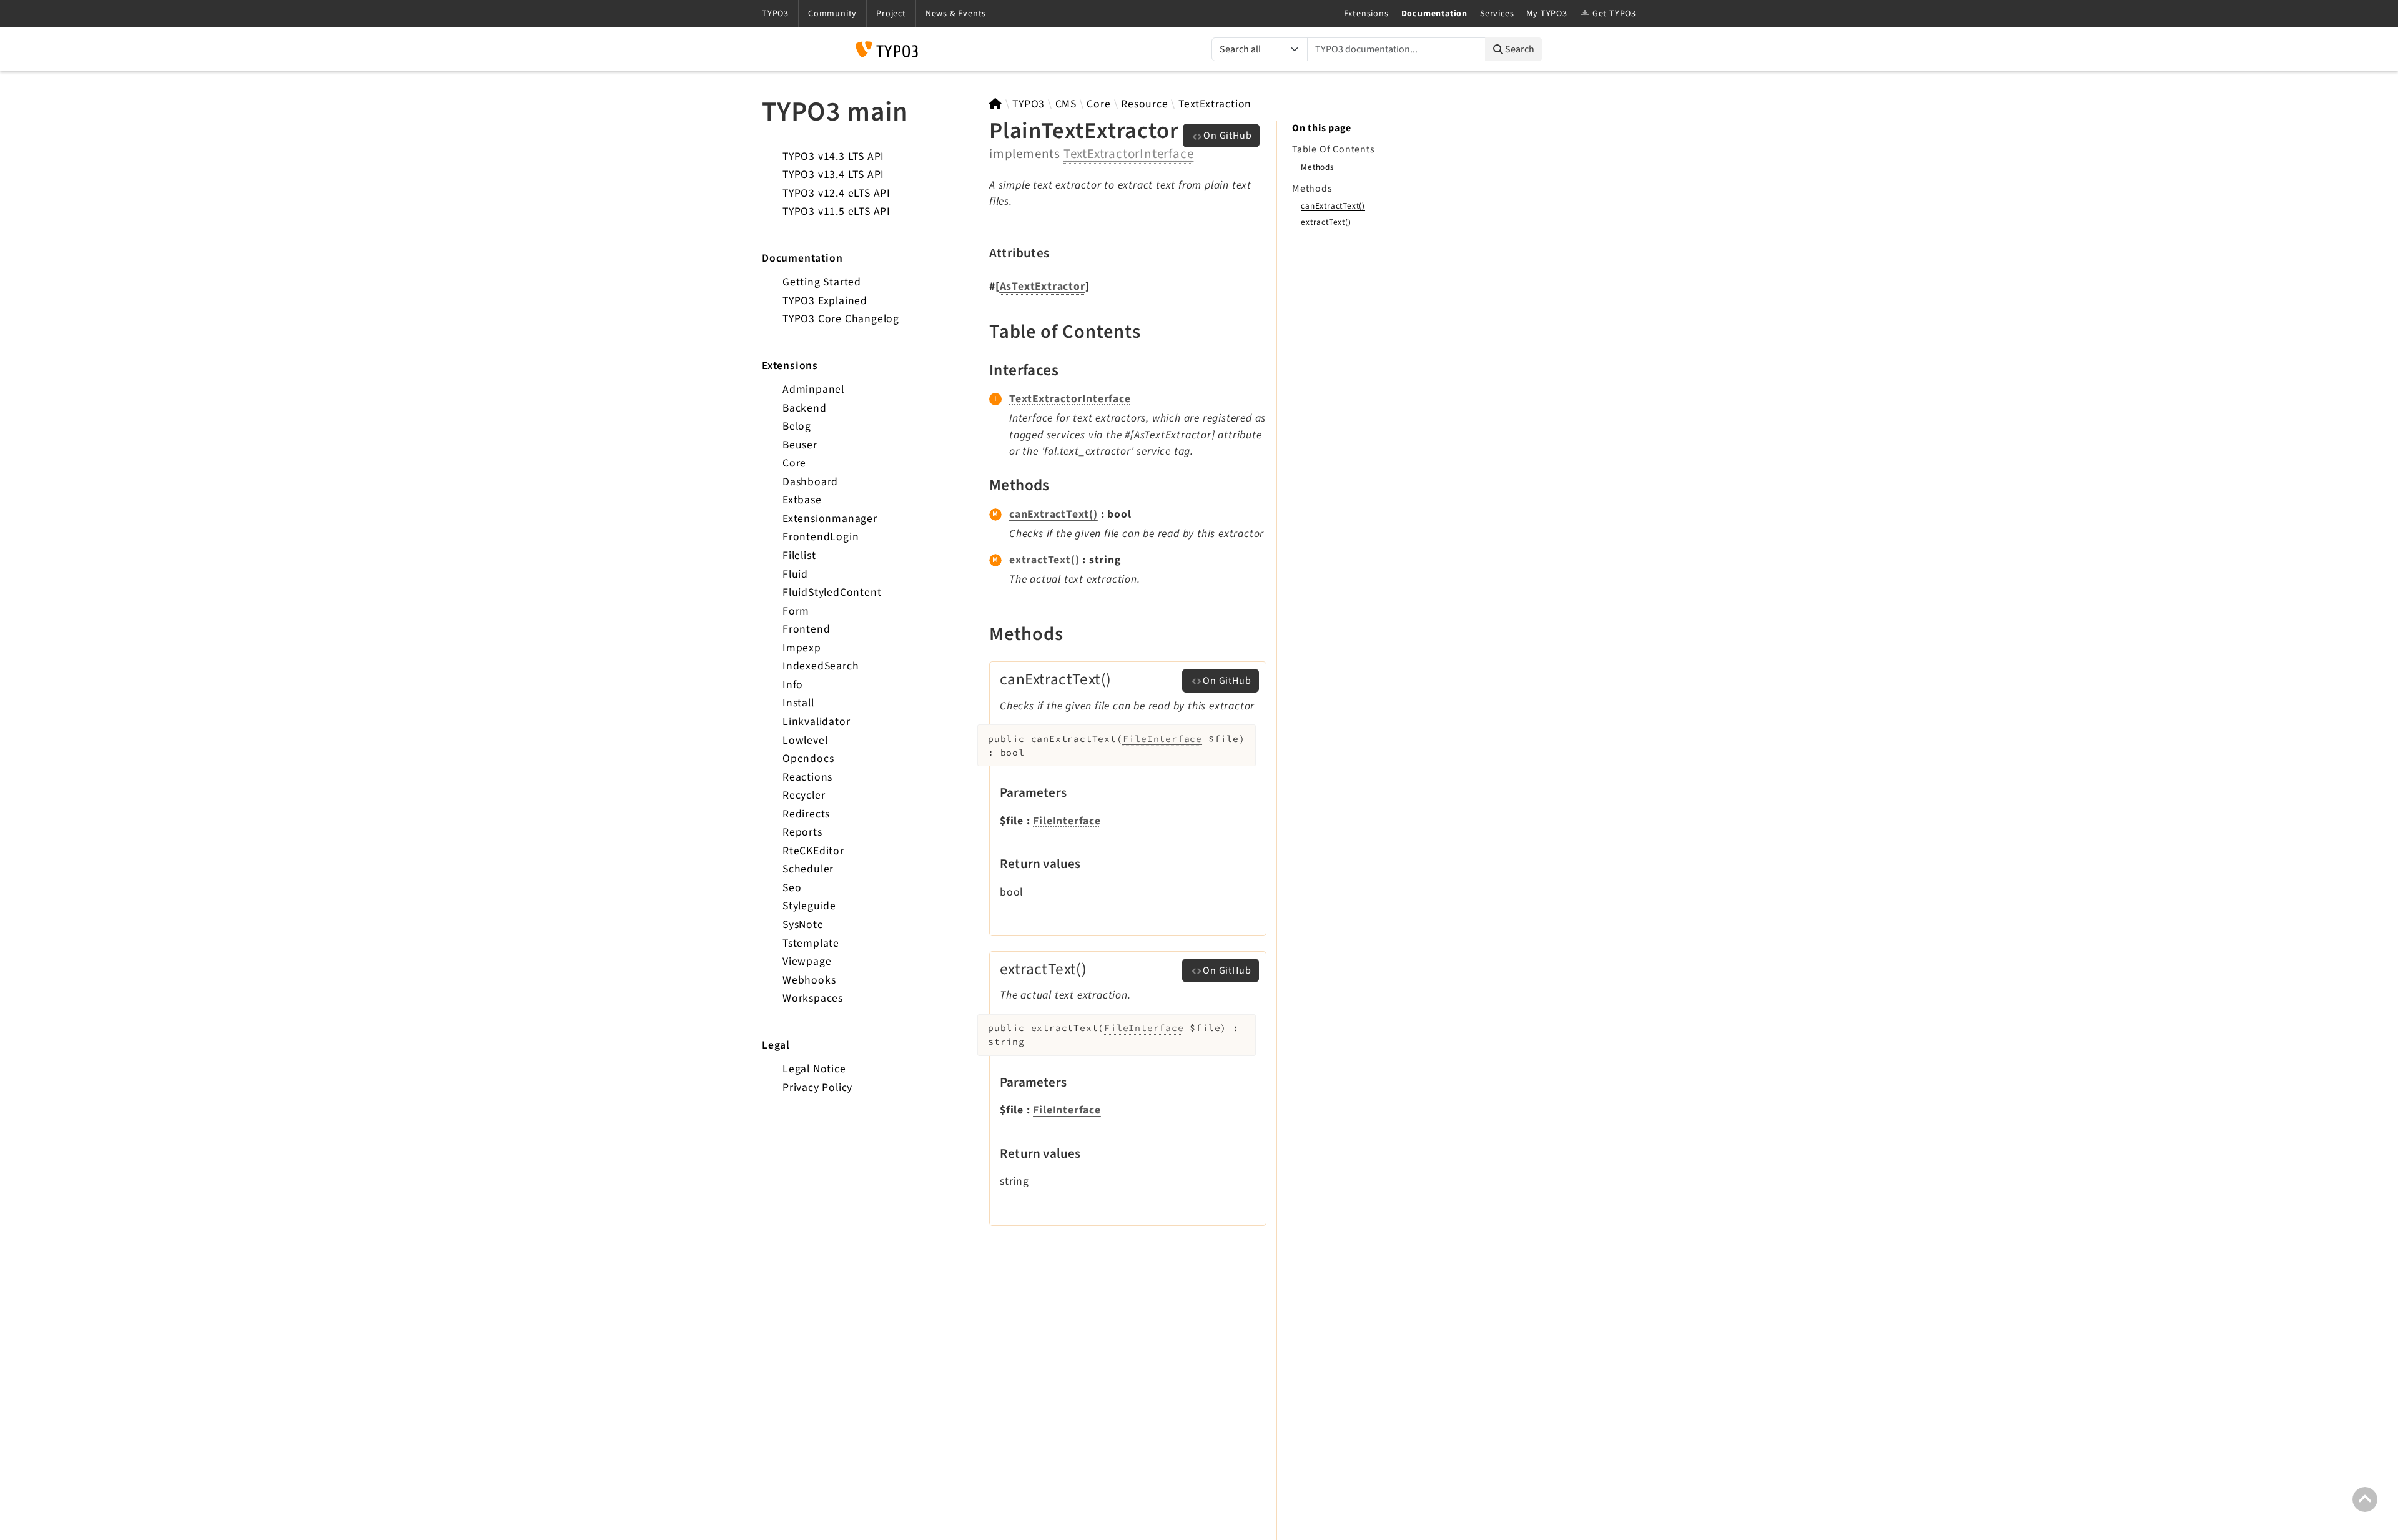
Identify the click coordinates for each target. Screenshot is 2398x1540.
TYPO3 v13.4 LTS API (833, 175)
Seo (792, 888)
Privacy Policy (817, 1088)
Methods (1318, 167)
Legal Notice (814, 1069)
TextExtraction (1215, 104)
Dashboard (810, 482)
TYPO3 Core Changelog (841, 319)
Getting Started (822, 282)
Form (796, 611)
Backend (805, 408)
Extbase (802, 500)
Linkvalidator (816, 722)
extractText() (1044, 560)
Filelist (799, 555)
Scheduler (808, 869)
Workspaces (813, 998)
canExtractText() (1053, 514)
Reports (802, 832)
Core (794, 463)
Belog (797, 426)
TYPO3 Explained (825, 301)
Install (798, 703)
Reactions (807, 777)
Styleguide (809, 906)
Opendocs (808, 758)
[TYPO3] (996, 104)
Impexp (802, 648)
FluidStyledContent (832, 592)
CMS (1066, 104)
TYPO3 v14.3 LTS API (833, 156)
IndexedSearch (821, 666)
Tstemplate (811, 943)
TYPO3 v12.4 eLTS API (836, 193)
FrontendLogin (821, 537)
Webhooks (809, 980)
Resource (1144, 104)
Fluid (795, 574)
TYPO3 (1029, 104)
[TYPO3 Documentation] (887, 49)
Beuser (800, 445)
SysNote (803, 925)
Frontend (806, 629)
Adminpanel (813, 389)
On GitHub (1227, 136)
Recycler (804, 795)
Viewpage (807, 961)
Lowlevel (805, 740)
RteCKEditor (813, 851)
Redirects (806, 814)
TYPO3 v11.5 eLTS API (836, 211)
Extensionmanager (830, 519)
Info (793, 685)
